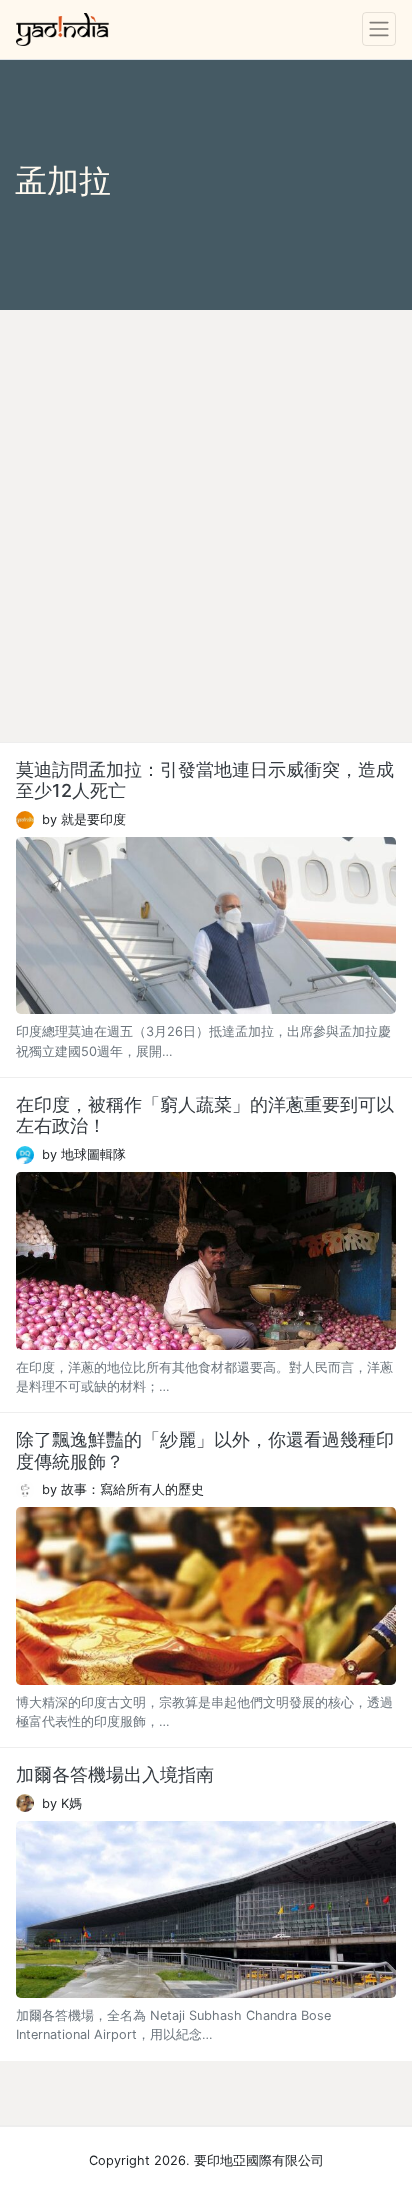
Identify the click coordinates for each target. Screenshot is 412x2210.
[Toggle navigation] (379, 29)
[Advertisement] (206, 526)
